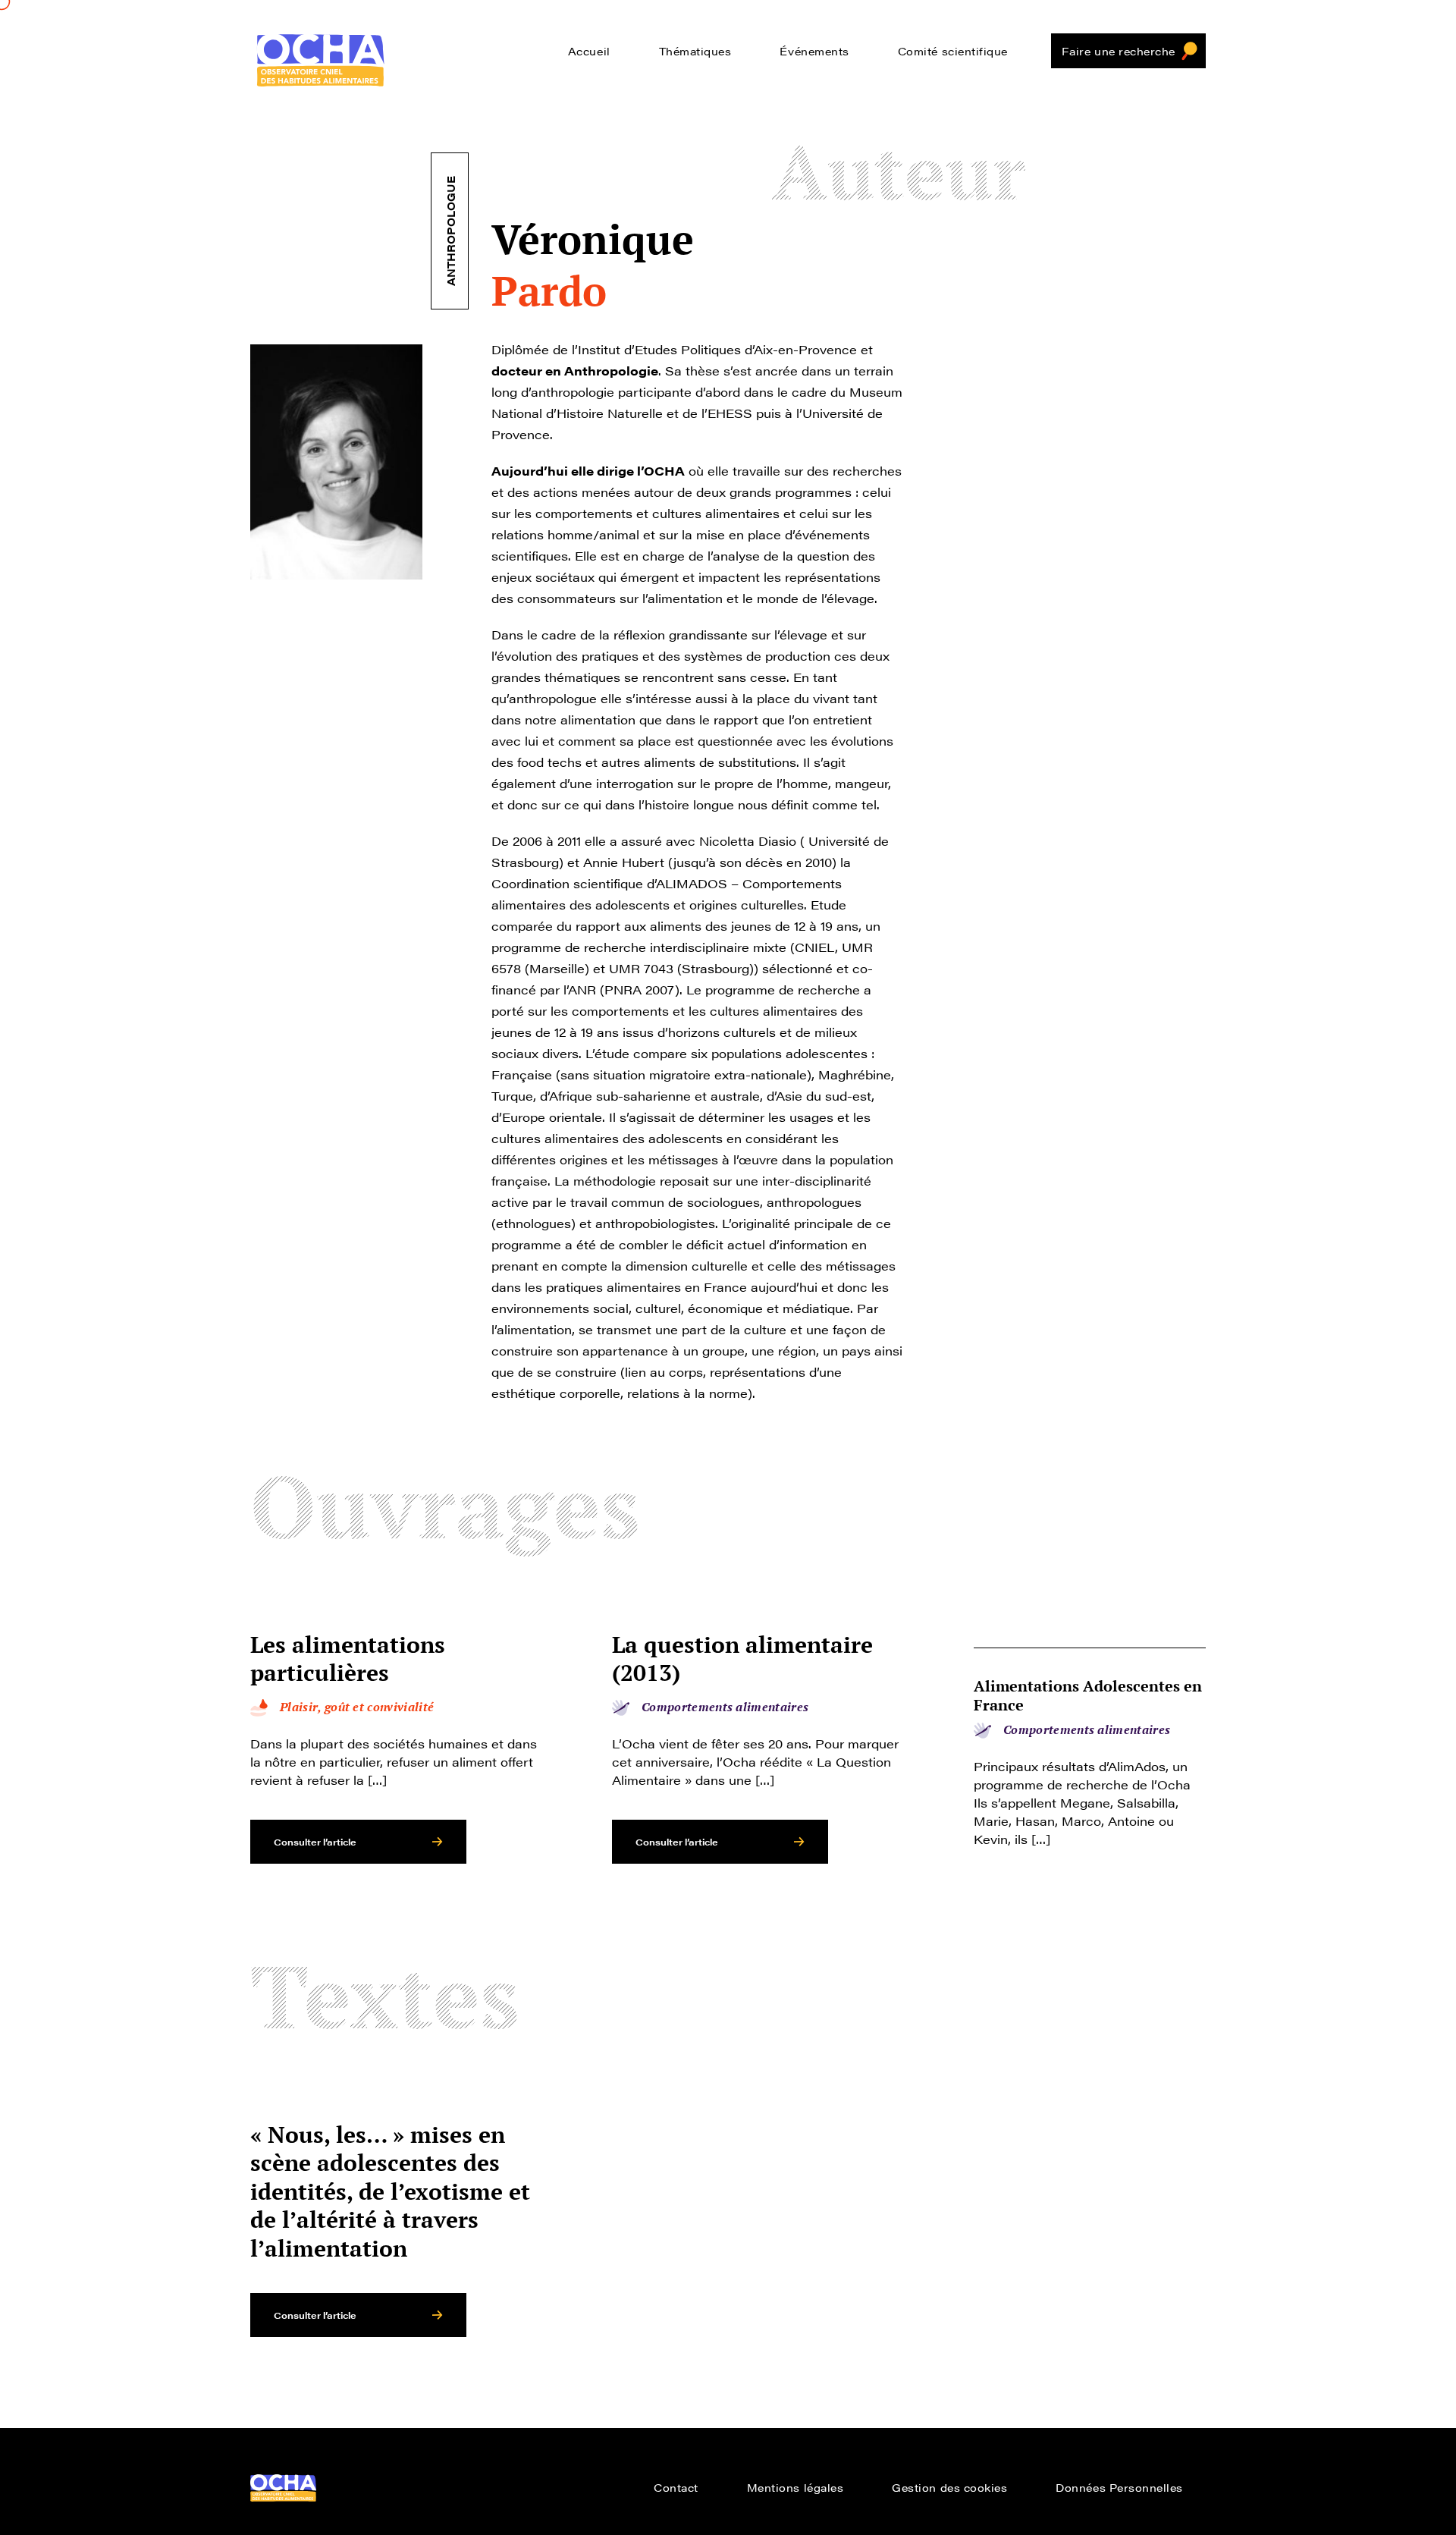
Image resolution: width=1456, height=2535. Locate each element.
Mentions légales (795, 2487)
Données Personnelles (1119, 2487)
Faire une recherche (1119, 51)
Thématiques (695, 51)
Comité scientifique (953, 51)
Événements (814, 51)
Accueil (589, 51)
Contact (676, 2487)
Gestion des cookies (949, 2487)
